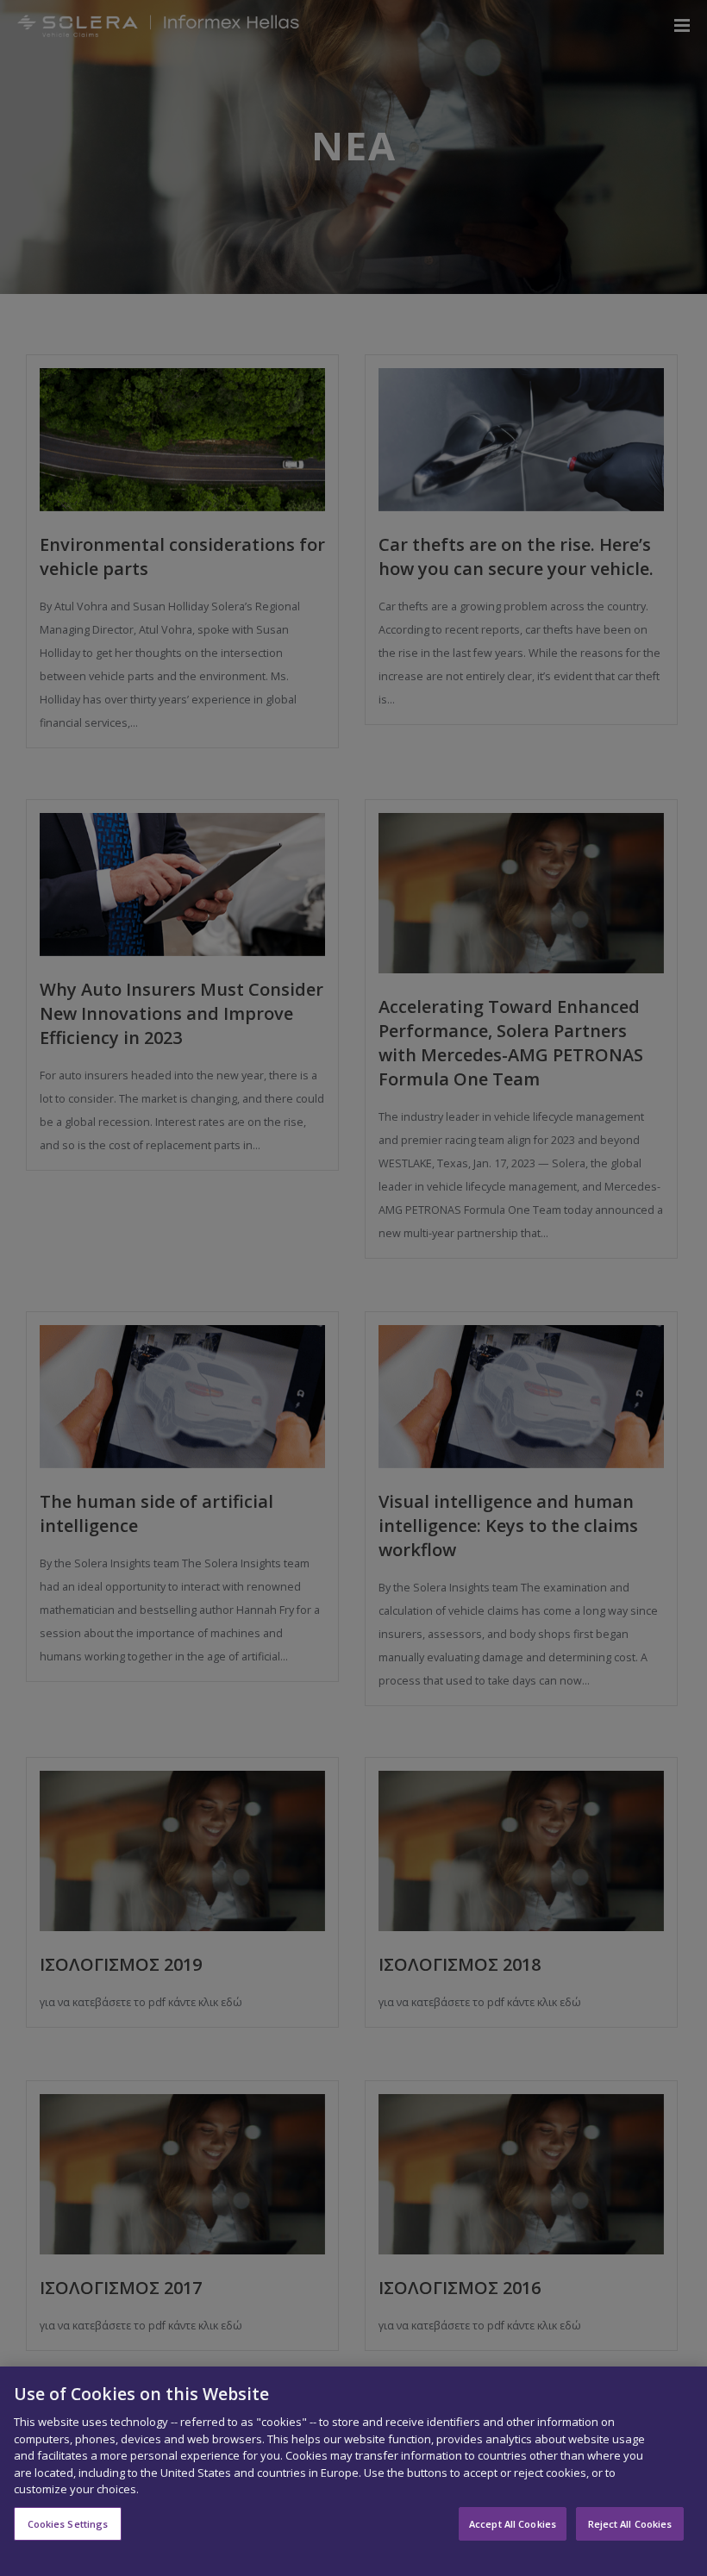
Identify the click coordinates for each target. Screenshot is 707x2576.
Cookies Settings (68, 2524)
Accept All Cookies (513, 2524)
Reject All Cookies (630, 2524)
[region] (353, 2471)
